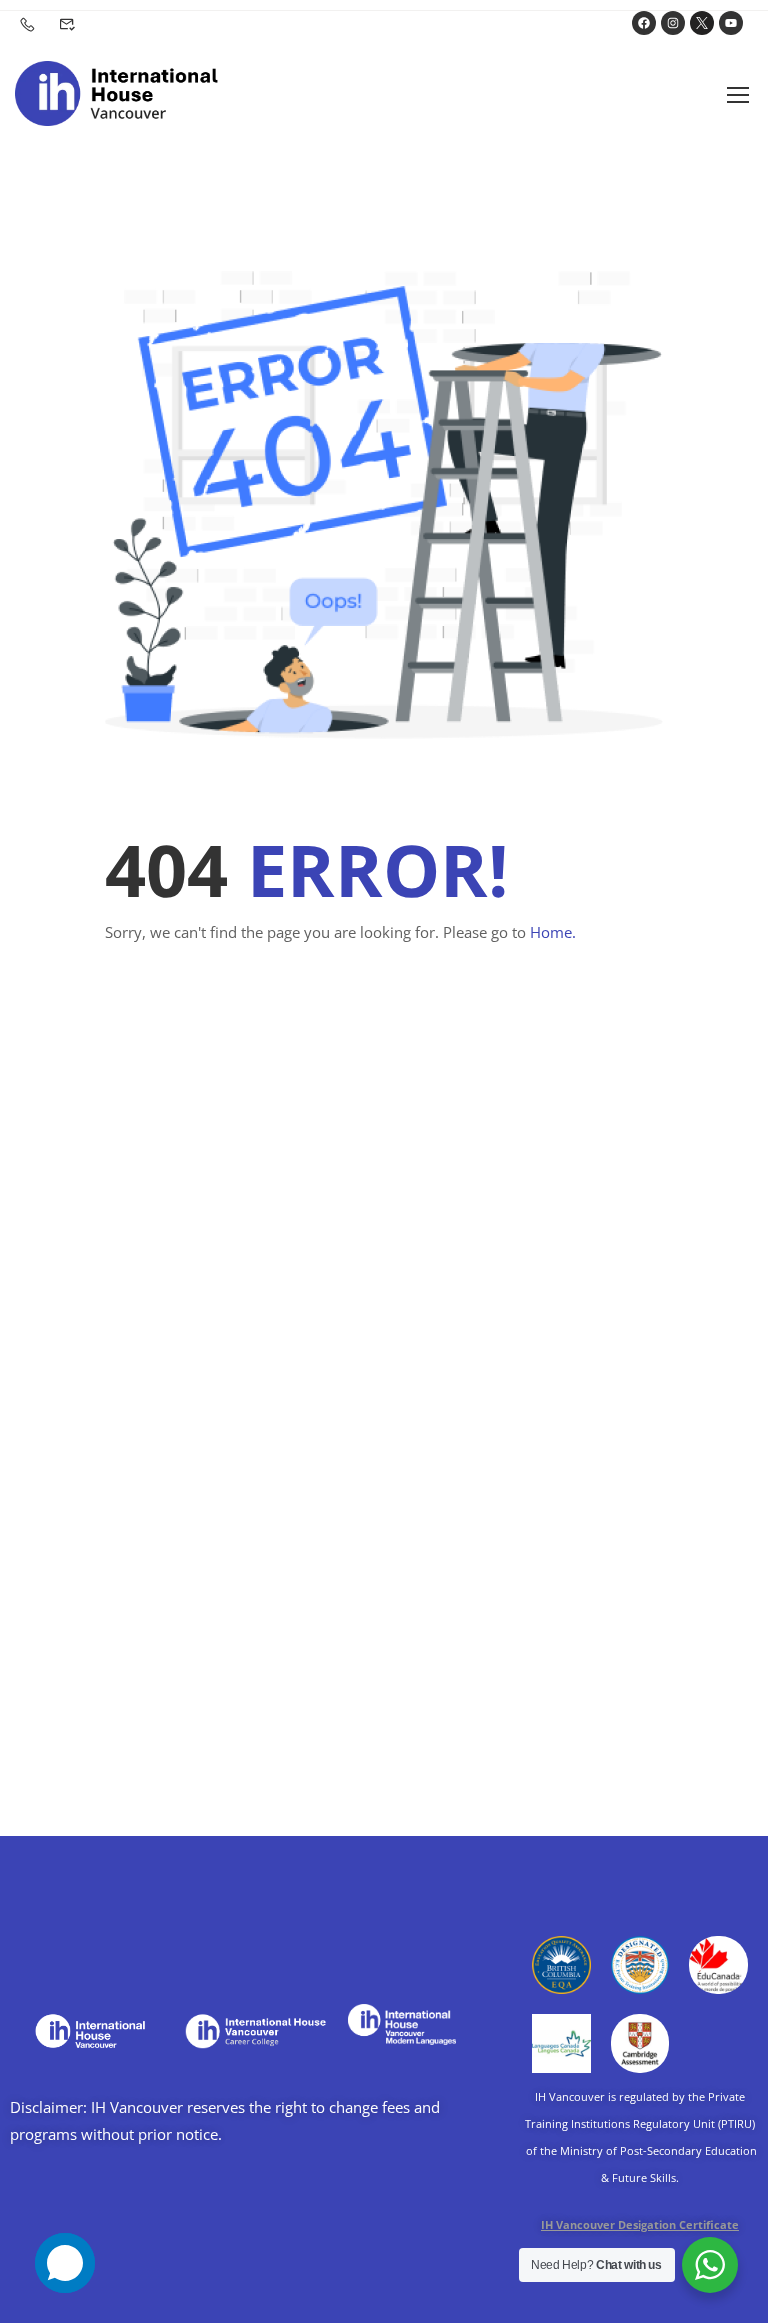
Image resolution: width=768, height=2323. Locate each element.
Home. (553, 932)
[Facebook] (644, 23)
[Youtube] (731, 23)
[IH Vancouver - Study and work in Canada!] (116, 93)
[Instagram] (673, 23)
